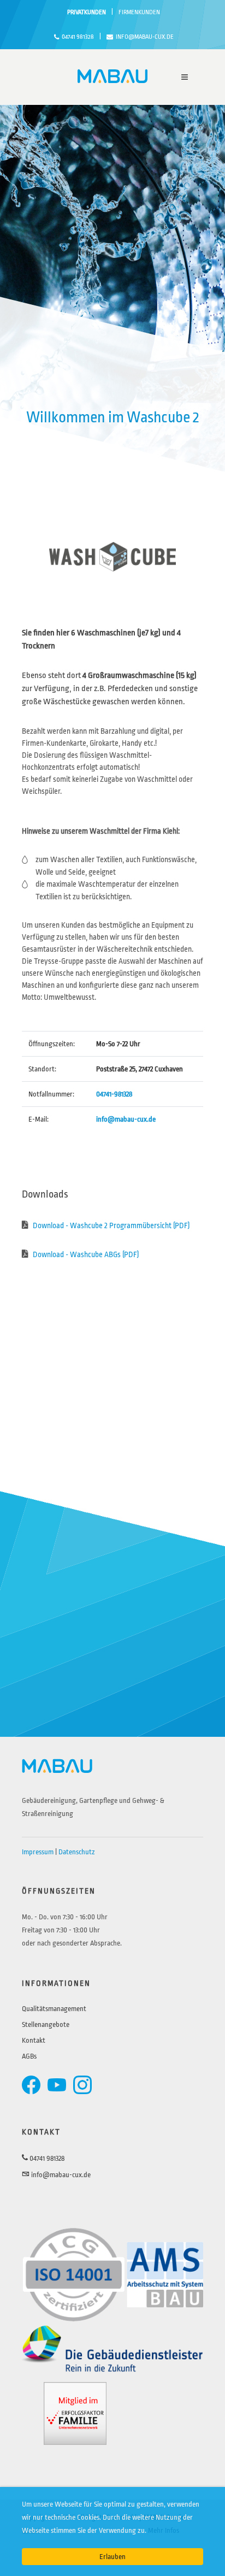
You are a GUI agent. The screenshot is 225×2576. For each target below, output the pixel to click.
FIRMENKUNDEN (139, 12)
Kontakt (34, 2040)
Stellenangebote (46, 2024)
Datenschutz (77, 1852)
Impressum (38, 1852)
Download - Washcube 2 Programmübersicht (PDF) (110, 1225)
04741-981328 (114, 1094)
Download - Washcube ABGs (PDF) (85, 1254)
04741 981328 (77, 37)
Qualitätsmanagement (54, 2009)
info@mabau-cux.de (144, 37)
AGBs (29, 2056)
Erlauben (112, 2557)
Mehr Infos (164, 2530)
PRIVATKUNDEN (87, 12)
